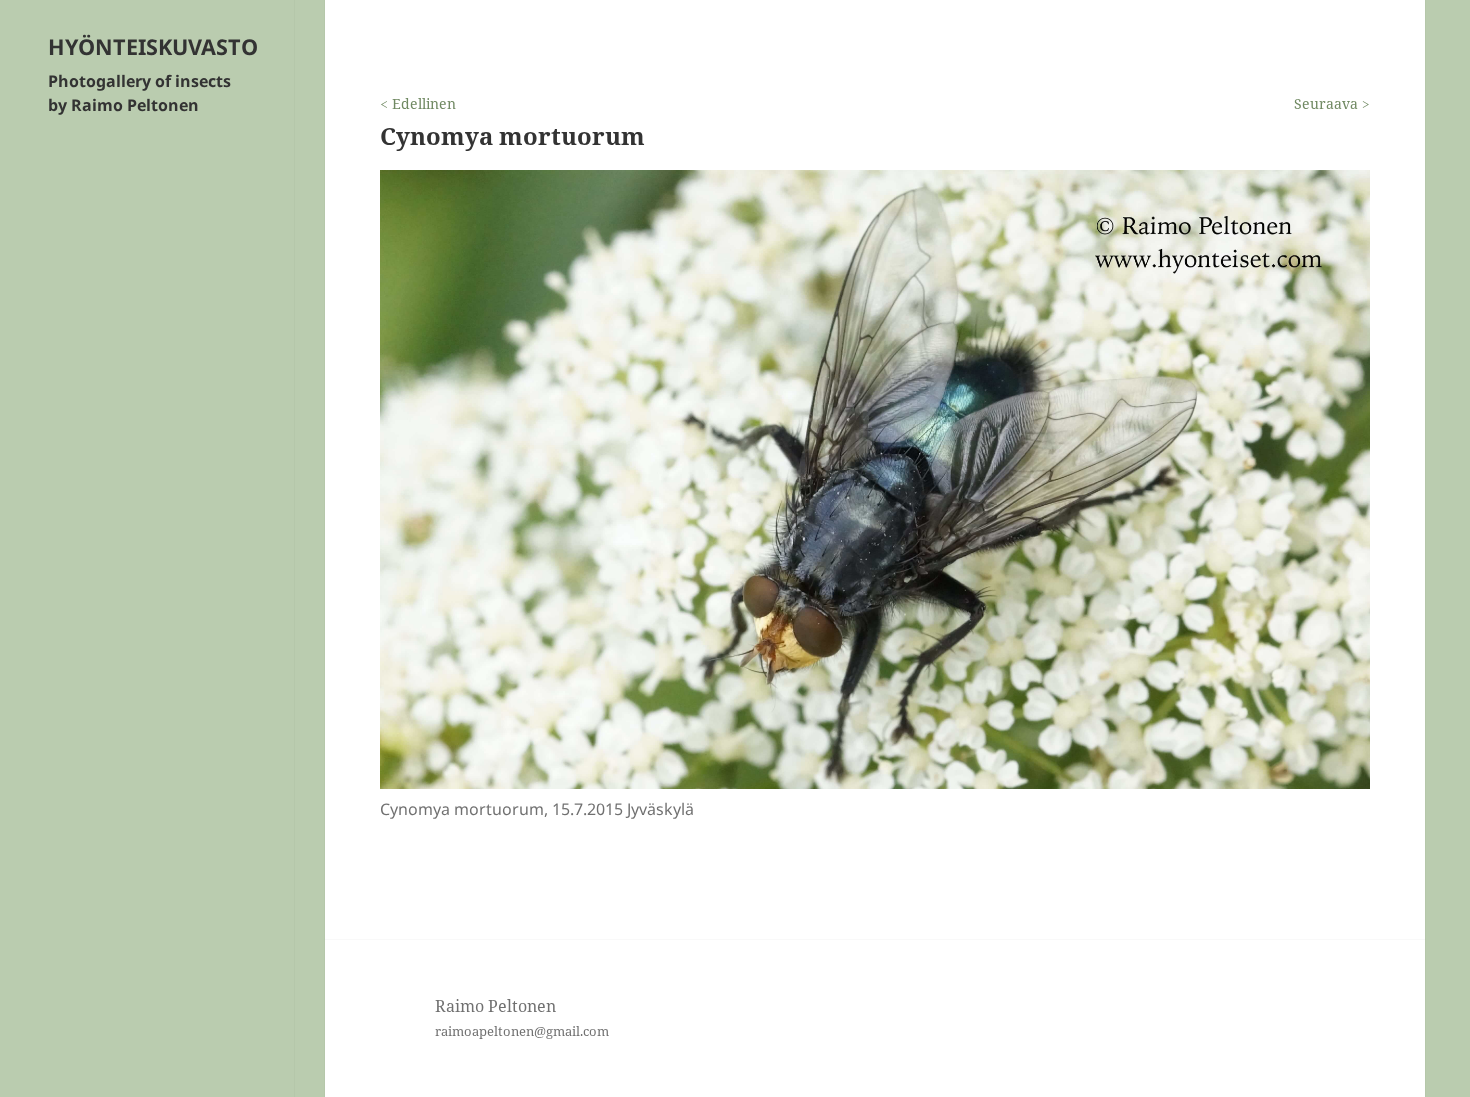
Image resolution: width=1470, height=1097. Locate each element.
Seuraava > (1332, 103)
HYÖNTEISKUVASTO (153, 46)
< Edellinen (418, 103)
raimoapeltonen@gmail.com (522, 1031)
